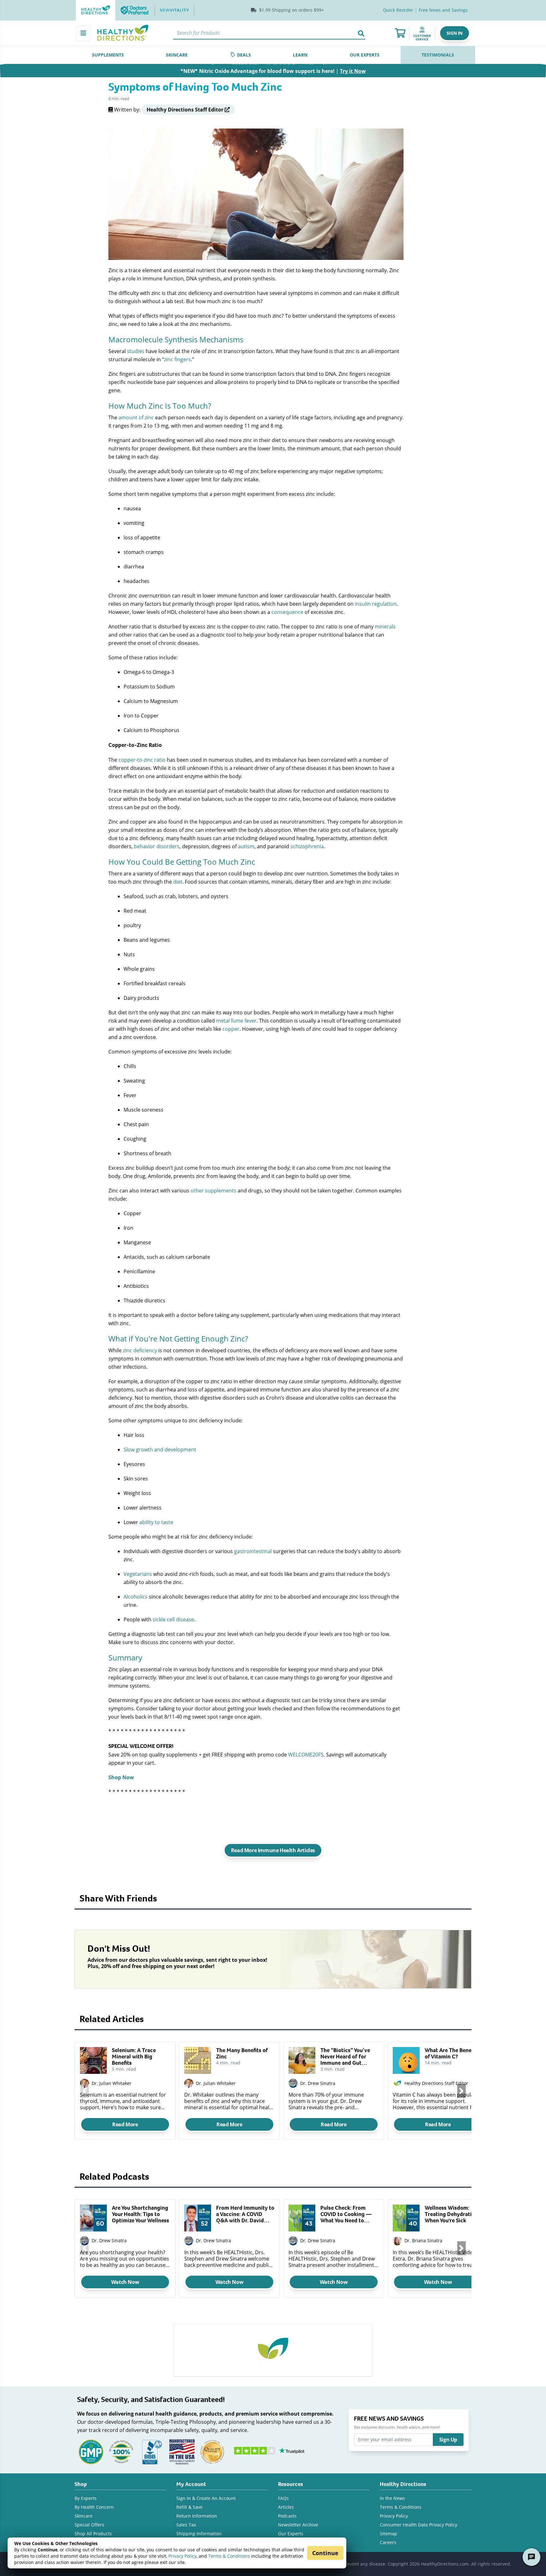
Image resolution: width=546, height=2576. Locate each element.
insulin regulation (376, 604)
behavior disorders (157, 846)
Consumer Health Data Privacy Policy (419, 2525)
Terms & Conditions (229, 2556)
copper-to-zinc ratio (142, 760)
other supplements (213, 1190)
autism (246, 846)
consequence (287, 612)
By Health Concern (94, 2507)
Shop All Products (93, 2534)
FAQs (283, 2498)
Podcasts (287, 2516)
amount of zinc (136, 417)
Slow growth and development (160, 1449)
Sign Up (448, 2440)
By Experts (86, 2498)
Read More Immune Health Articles (273, 1850)
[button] (455, 33)
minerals (385, 626)
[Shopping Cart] (400, 33)
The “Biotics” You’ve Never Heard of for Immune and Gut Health (345, 2057)
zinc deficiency (140, 1350)
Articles (286, 2507)
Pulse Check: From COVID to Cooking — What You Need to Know (346, 2214)
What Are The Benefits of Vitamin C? (452, 2053)
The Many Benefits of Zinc (242, 2053)
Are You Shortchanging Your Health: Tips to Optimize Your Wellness (140, 2214)
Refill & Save (189, 2507)
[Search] (361, 33)
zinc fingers (177, 359)
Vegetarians (138, 1574)
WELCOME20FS (306, 1754)
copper (231, 1029)
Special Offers (89, 2525)
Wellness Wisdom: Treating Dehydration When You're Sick (451, 2214)
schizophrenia (307, 846)
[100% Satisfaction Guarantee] (121, 2451)
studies (136, 351)
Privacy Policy (182, 2556)
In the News (392, 2498)
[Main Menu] (83, 33)
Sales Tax (186, 2525)
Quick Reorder (398, 10)
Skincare (84, 2516)
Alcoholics (136, 1597)
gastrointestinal (253, 1551)
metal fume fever (236, 1021)
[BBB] (152, 2451)
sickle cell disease (173, 1619)
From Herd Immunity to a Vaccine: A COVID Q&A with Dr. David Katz (245, 2214)
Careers (388, 2542)
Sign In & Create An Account (206, 2498)
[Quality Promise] (212, 2451)
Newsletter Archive (298, 2525)
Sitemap (388, 2534)
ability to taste (156, 1522)
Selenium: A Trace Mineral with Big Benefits (134, 2057)
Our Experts (291, 2534)
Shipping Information (199, 2534)
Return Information (197, 2516)
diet (178, 882)
